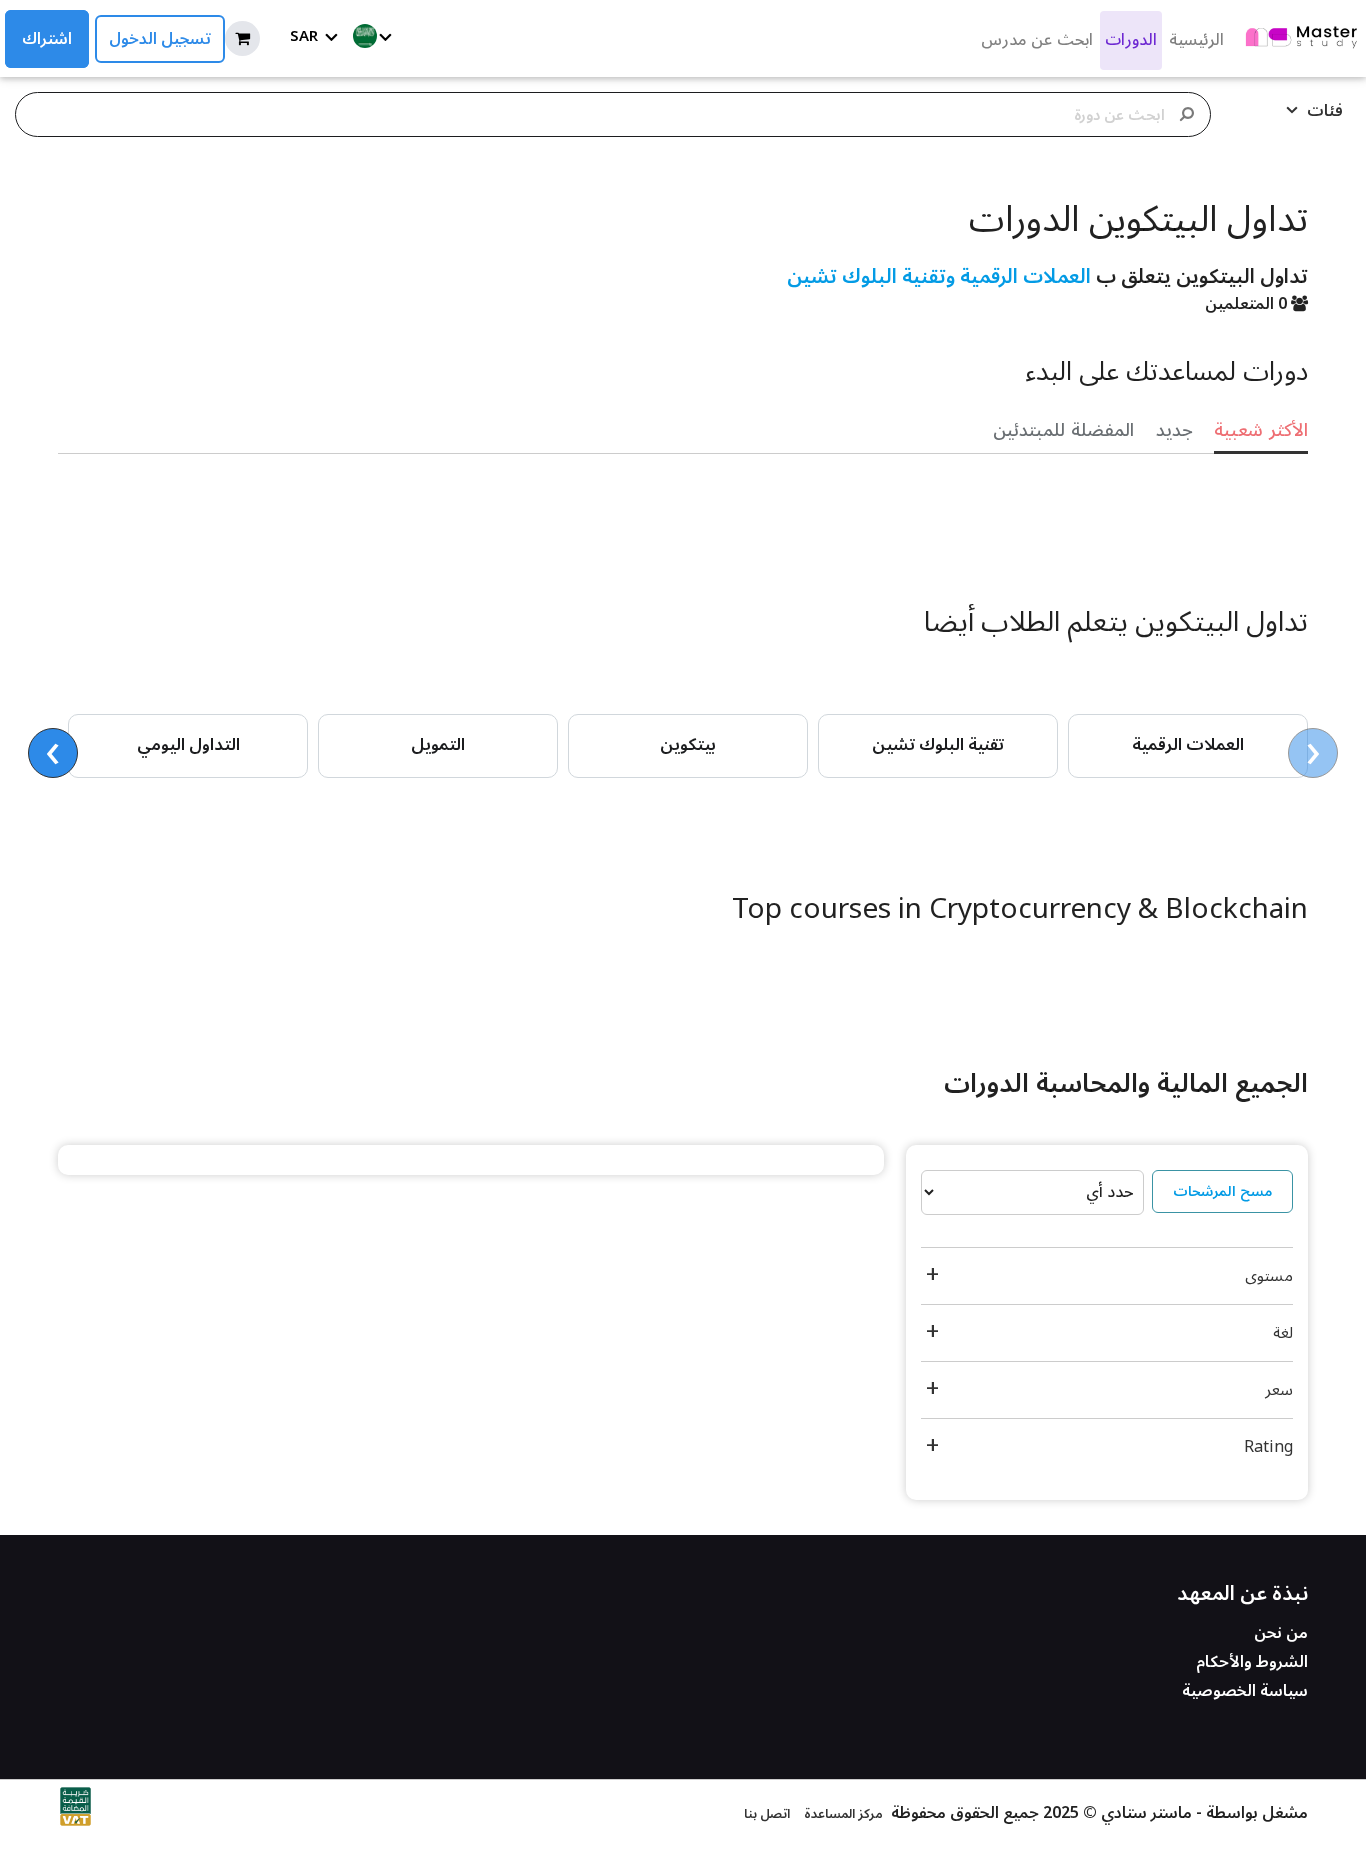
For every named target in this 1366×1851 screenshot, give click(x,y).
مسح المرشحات (1222, 1191)
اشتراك (47, 39)
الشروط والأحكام (1252, 1662)
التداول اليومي (188, 745)
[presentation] (1313, 753)
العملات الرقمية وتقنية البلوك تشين (939, 277)
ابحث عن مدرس (1037, 40)
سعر (1279, 1390)
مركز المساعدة (843, 1814)
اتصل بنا (767, 1814)
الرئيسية (1196, 40)
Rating (1268, 1447)
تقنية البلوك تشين (938, 745)
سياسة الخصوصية (1245, 1691)
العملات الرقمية (1188, 745)
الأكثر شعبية (1261, 430)
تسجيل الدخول (160, 39)
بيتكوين (688, 745)
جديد (1174, 430)
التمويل (438, 745)
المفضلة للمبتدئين (1063, 430)
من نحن (1281, 1633)
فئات (1323, 111)
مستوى (1269, 1276)
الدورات (1131, 40)
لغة (1283, 1333)
